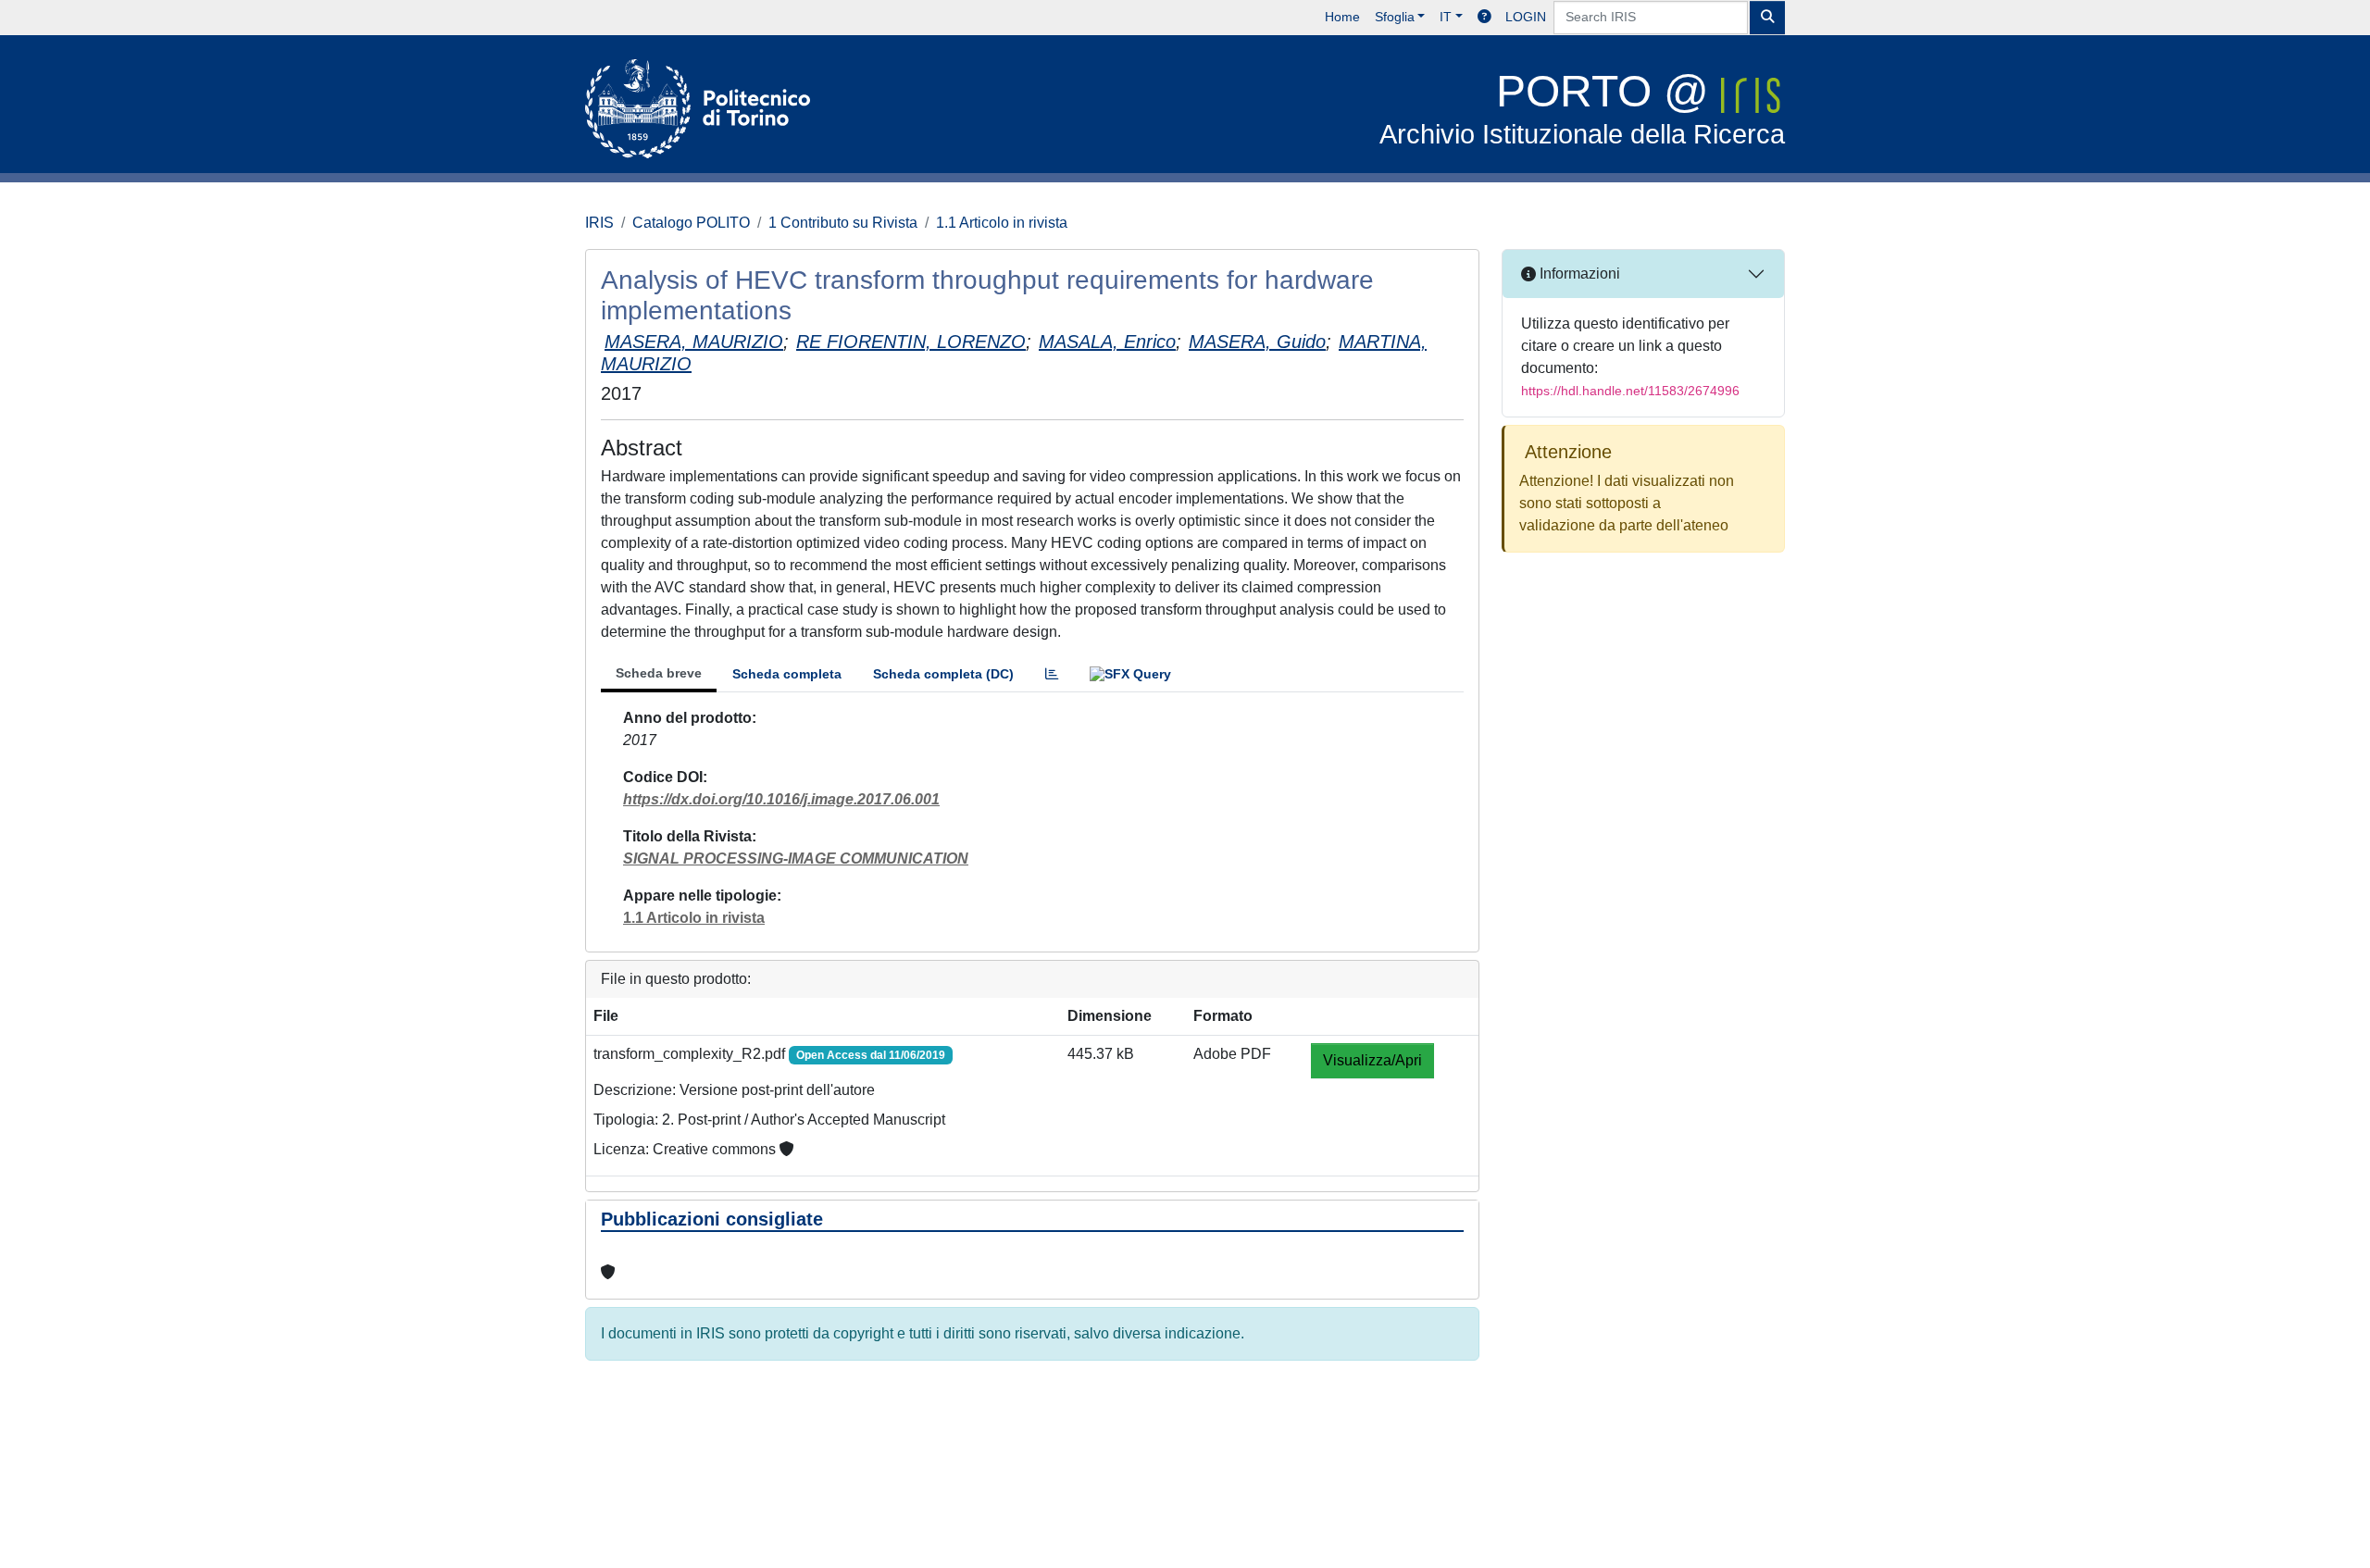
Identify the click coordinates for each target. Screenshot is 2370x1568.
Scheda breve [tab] (659, 673)
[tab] (1052, 674)
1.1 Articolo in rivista (1002, 223)
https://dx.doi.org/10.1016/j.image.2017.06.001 (781, 799)
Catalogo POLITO (691, 223)
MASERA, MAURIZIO (694, 342)
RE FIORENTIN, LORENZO (911, 342)
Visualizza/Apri (1372, 1060)
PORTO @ (1582, 108)
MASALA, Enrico (1107, 342)
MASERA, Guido (1257, 342)
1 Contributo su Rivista (843, 223)
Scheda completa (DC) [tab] (943, 674)
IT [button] (1446, 17)
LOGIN (1526, 17)
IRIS (599, 223)
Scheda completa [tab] (787, 674)
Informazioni (1578, 274)
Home (1342, 17)
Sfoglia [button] (1395, 17)
